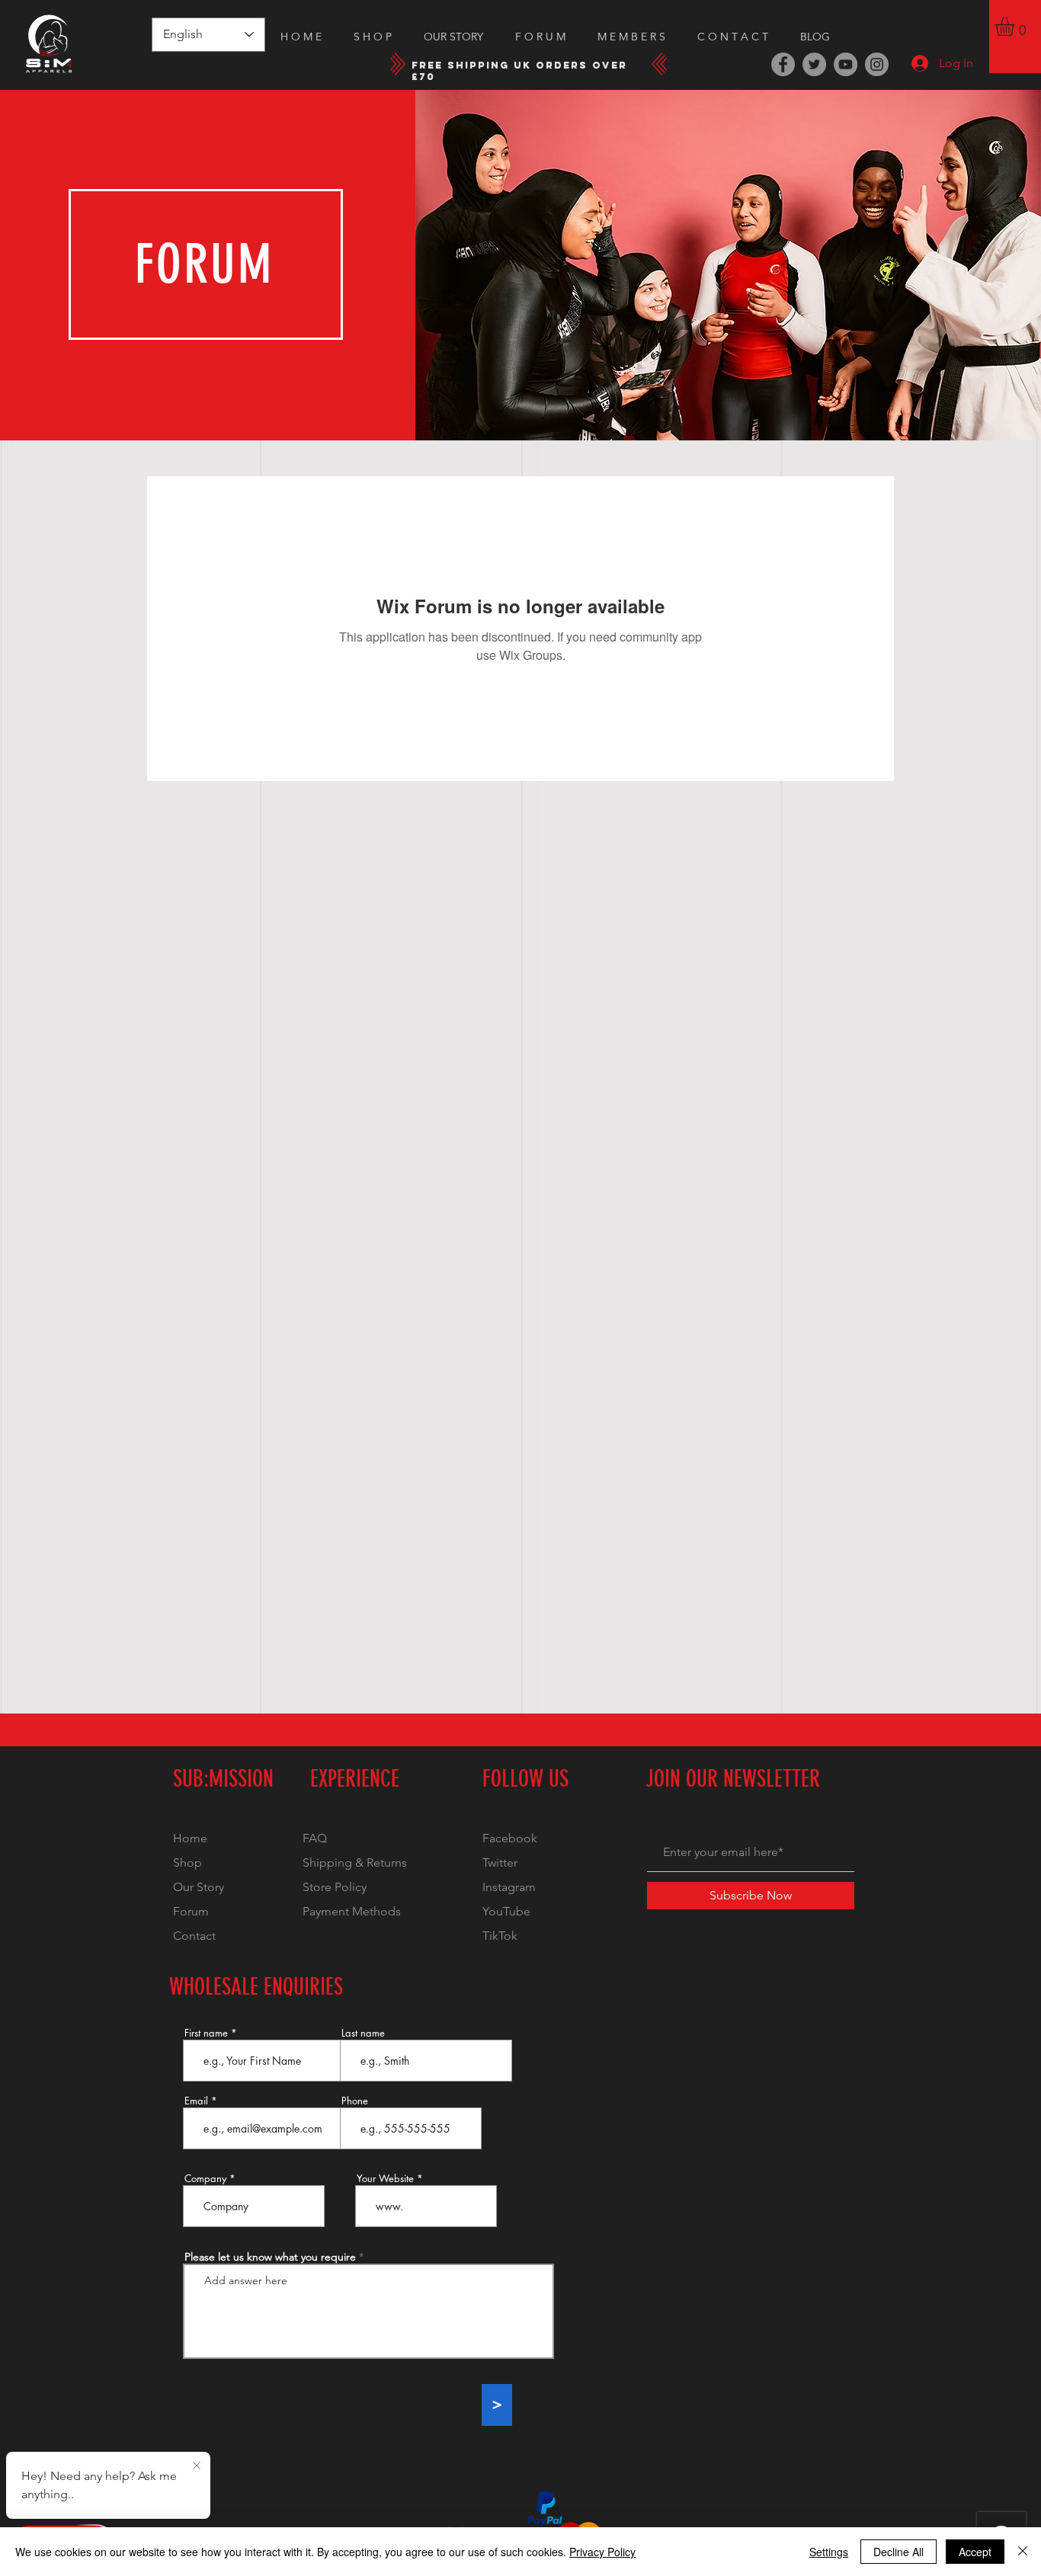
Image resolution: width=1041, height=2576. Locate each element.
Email (196, 2101)
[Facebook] (783, 64)
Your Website (385, 2179)
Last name (363, 2033)
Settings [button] (829, 2552)
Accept (975, 2552)
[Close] (1023, 2552)
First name (206, 2033)
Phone (355, 2101)
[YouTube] (846, 64)
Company (205, 2179)
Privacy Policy (602, 2552)
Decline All (898, 2552)
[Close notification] (197, 2466)
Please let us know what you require (270, 2257)
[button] (1016, 26)
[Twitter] (814, 64)
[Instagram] (877, 64)
